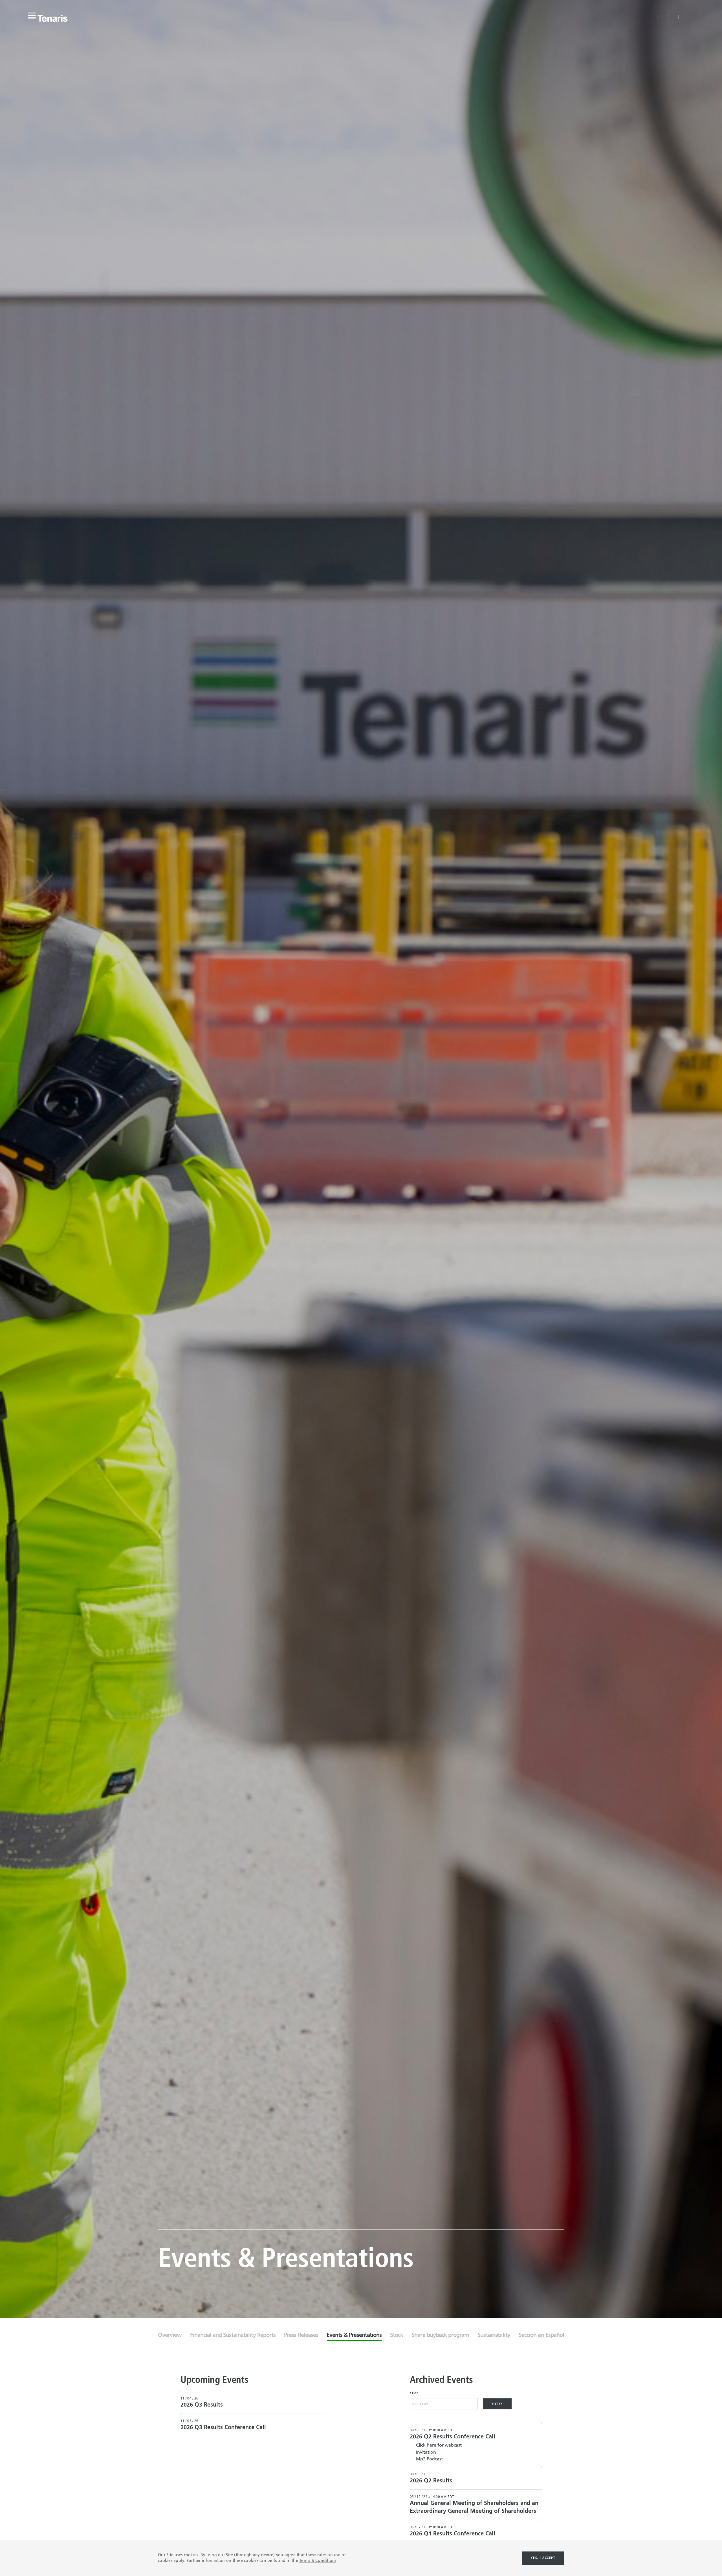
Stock (397, 2336)
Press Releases (301, 2336)
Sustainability (494, 2336)
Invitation (426, 2453)
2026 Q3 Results (202, 2405)
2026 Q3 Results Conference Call (223, 2428)
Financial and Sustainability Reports (233, 2336)
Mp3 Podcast (429, 2459)
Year (414, 2393)
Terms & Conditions (318, 2561)
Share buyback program (440, 2336)
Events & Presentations (354, 2336)
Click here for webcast (439, 2445)
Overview (170, 2336)
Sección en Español (541, 2336)
